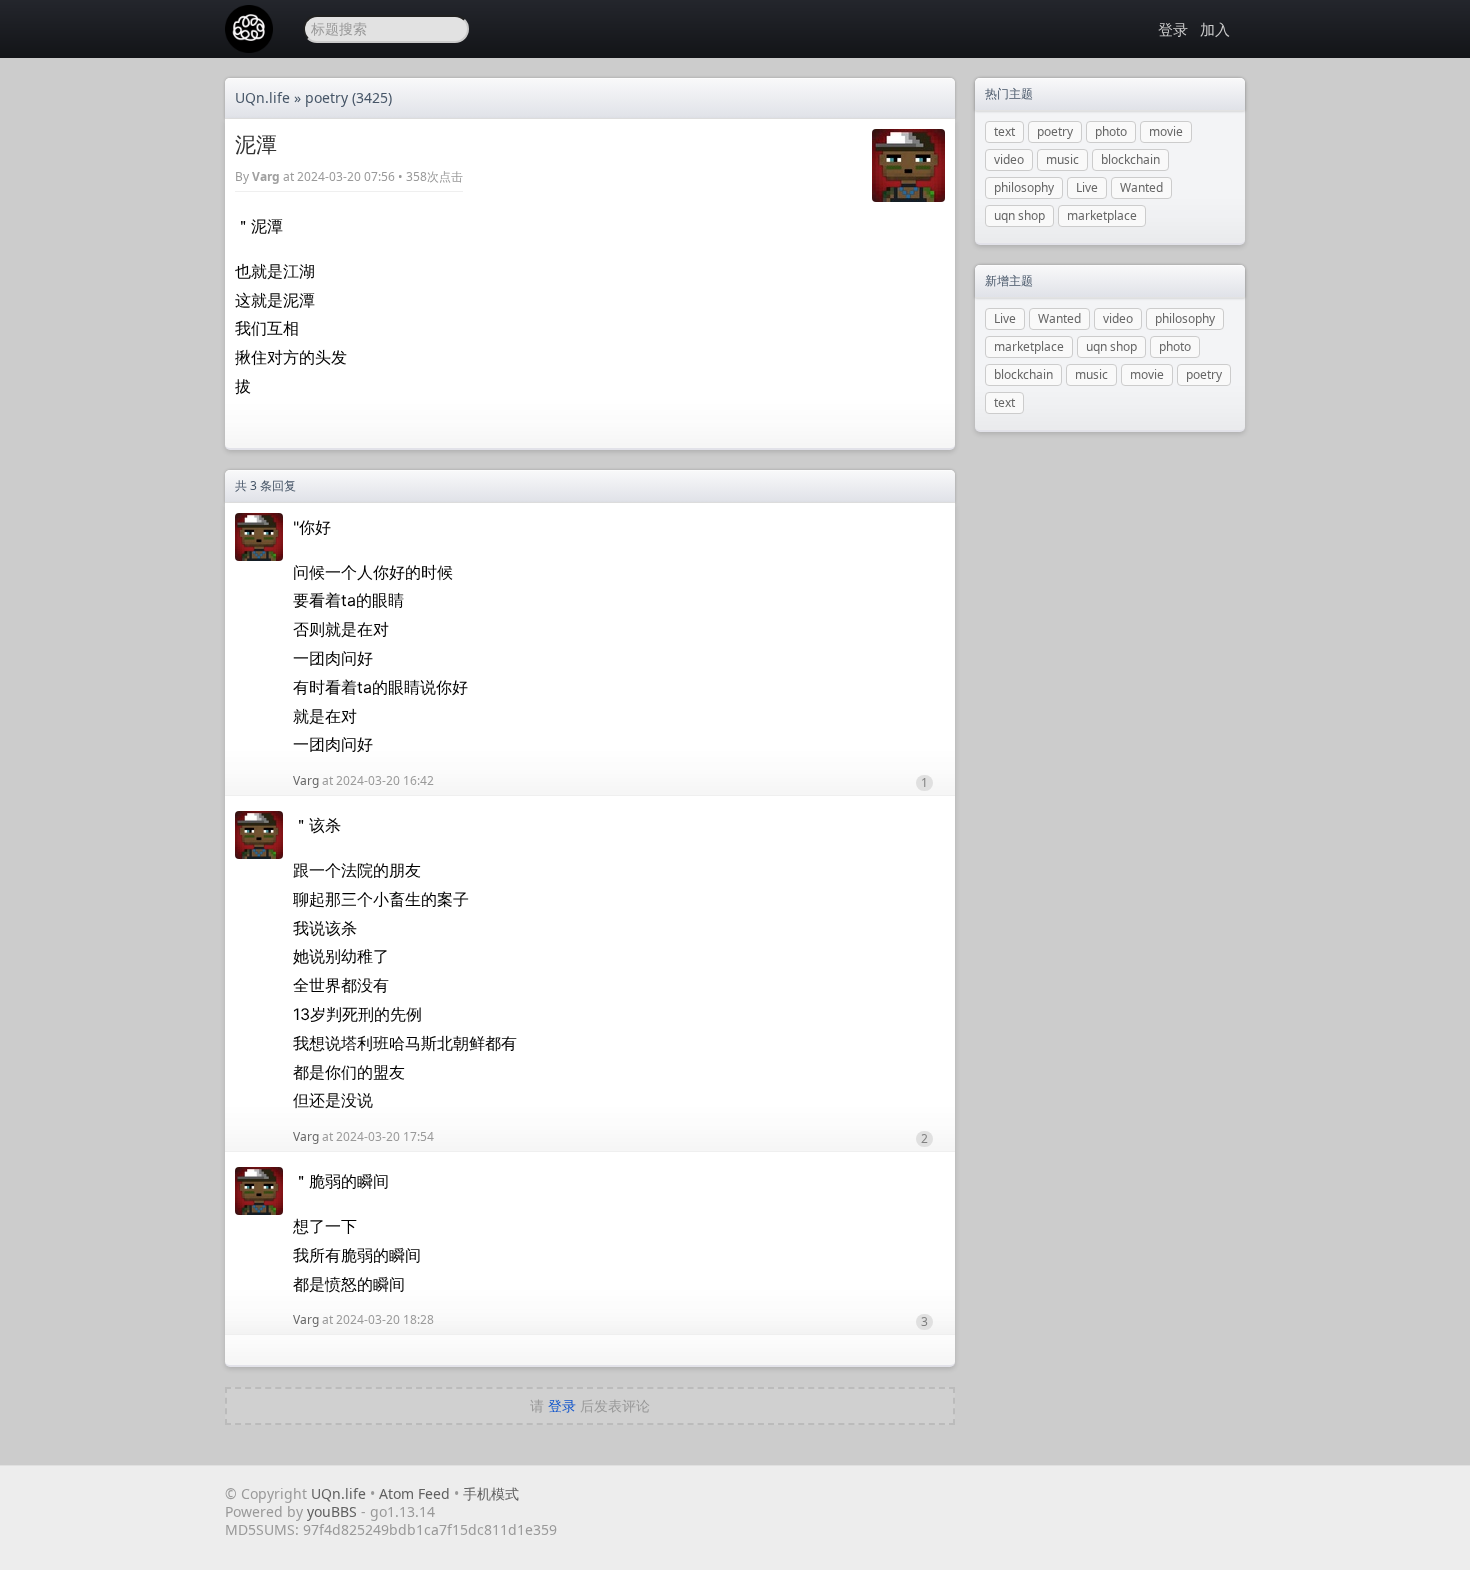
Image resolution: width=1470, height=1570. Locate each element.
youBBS (334, 1511)
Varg (266, 176)
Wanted (1141, 187)
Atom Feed (414, 1493)
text (1004, 131)
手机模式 (491, 1493)
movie (1166, 131)
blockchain (1130, 159)
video (1009, 159)
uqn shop (1019, 215)
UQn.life (262, 97)
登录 (1173, 29)
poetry (326, 97)
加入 (1215, 29)
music (1062, 159)
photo (1111, 131)
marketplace (1102, 215)
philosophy (1024, 187)
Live (1087, 187)
